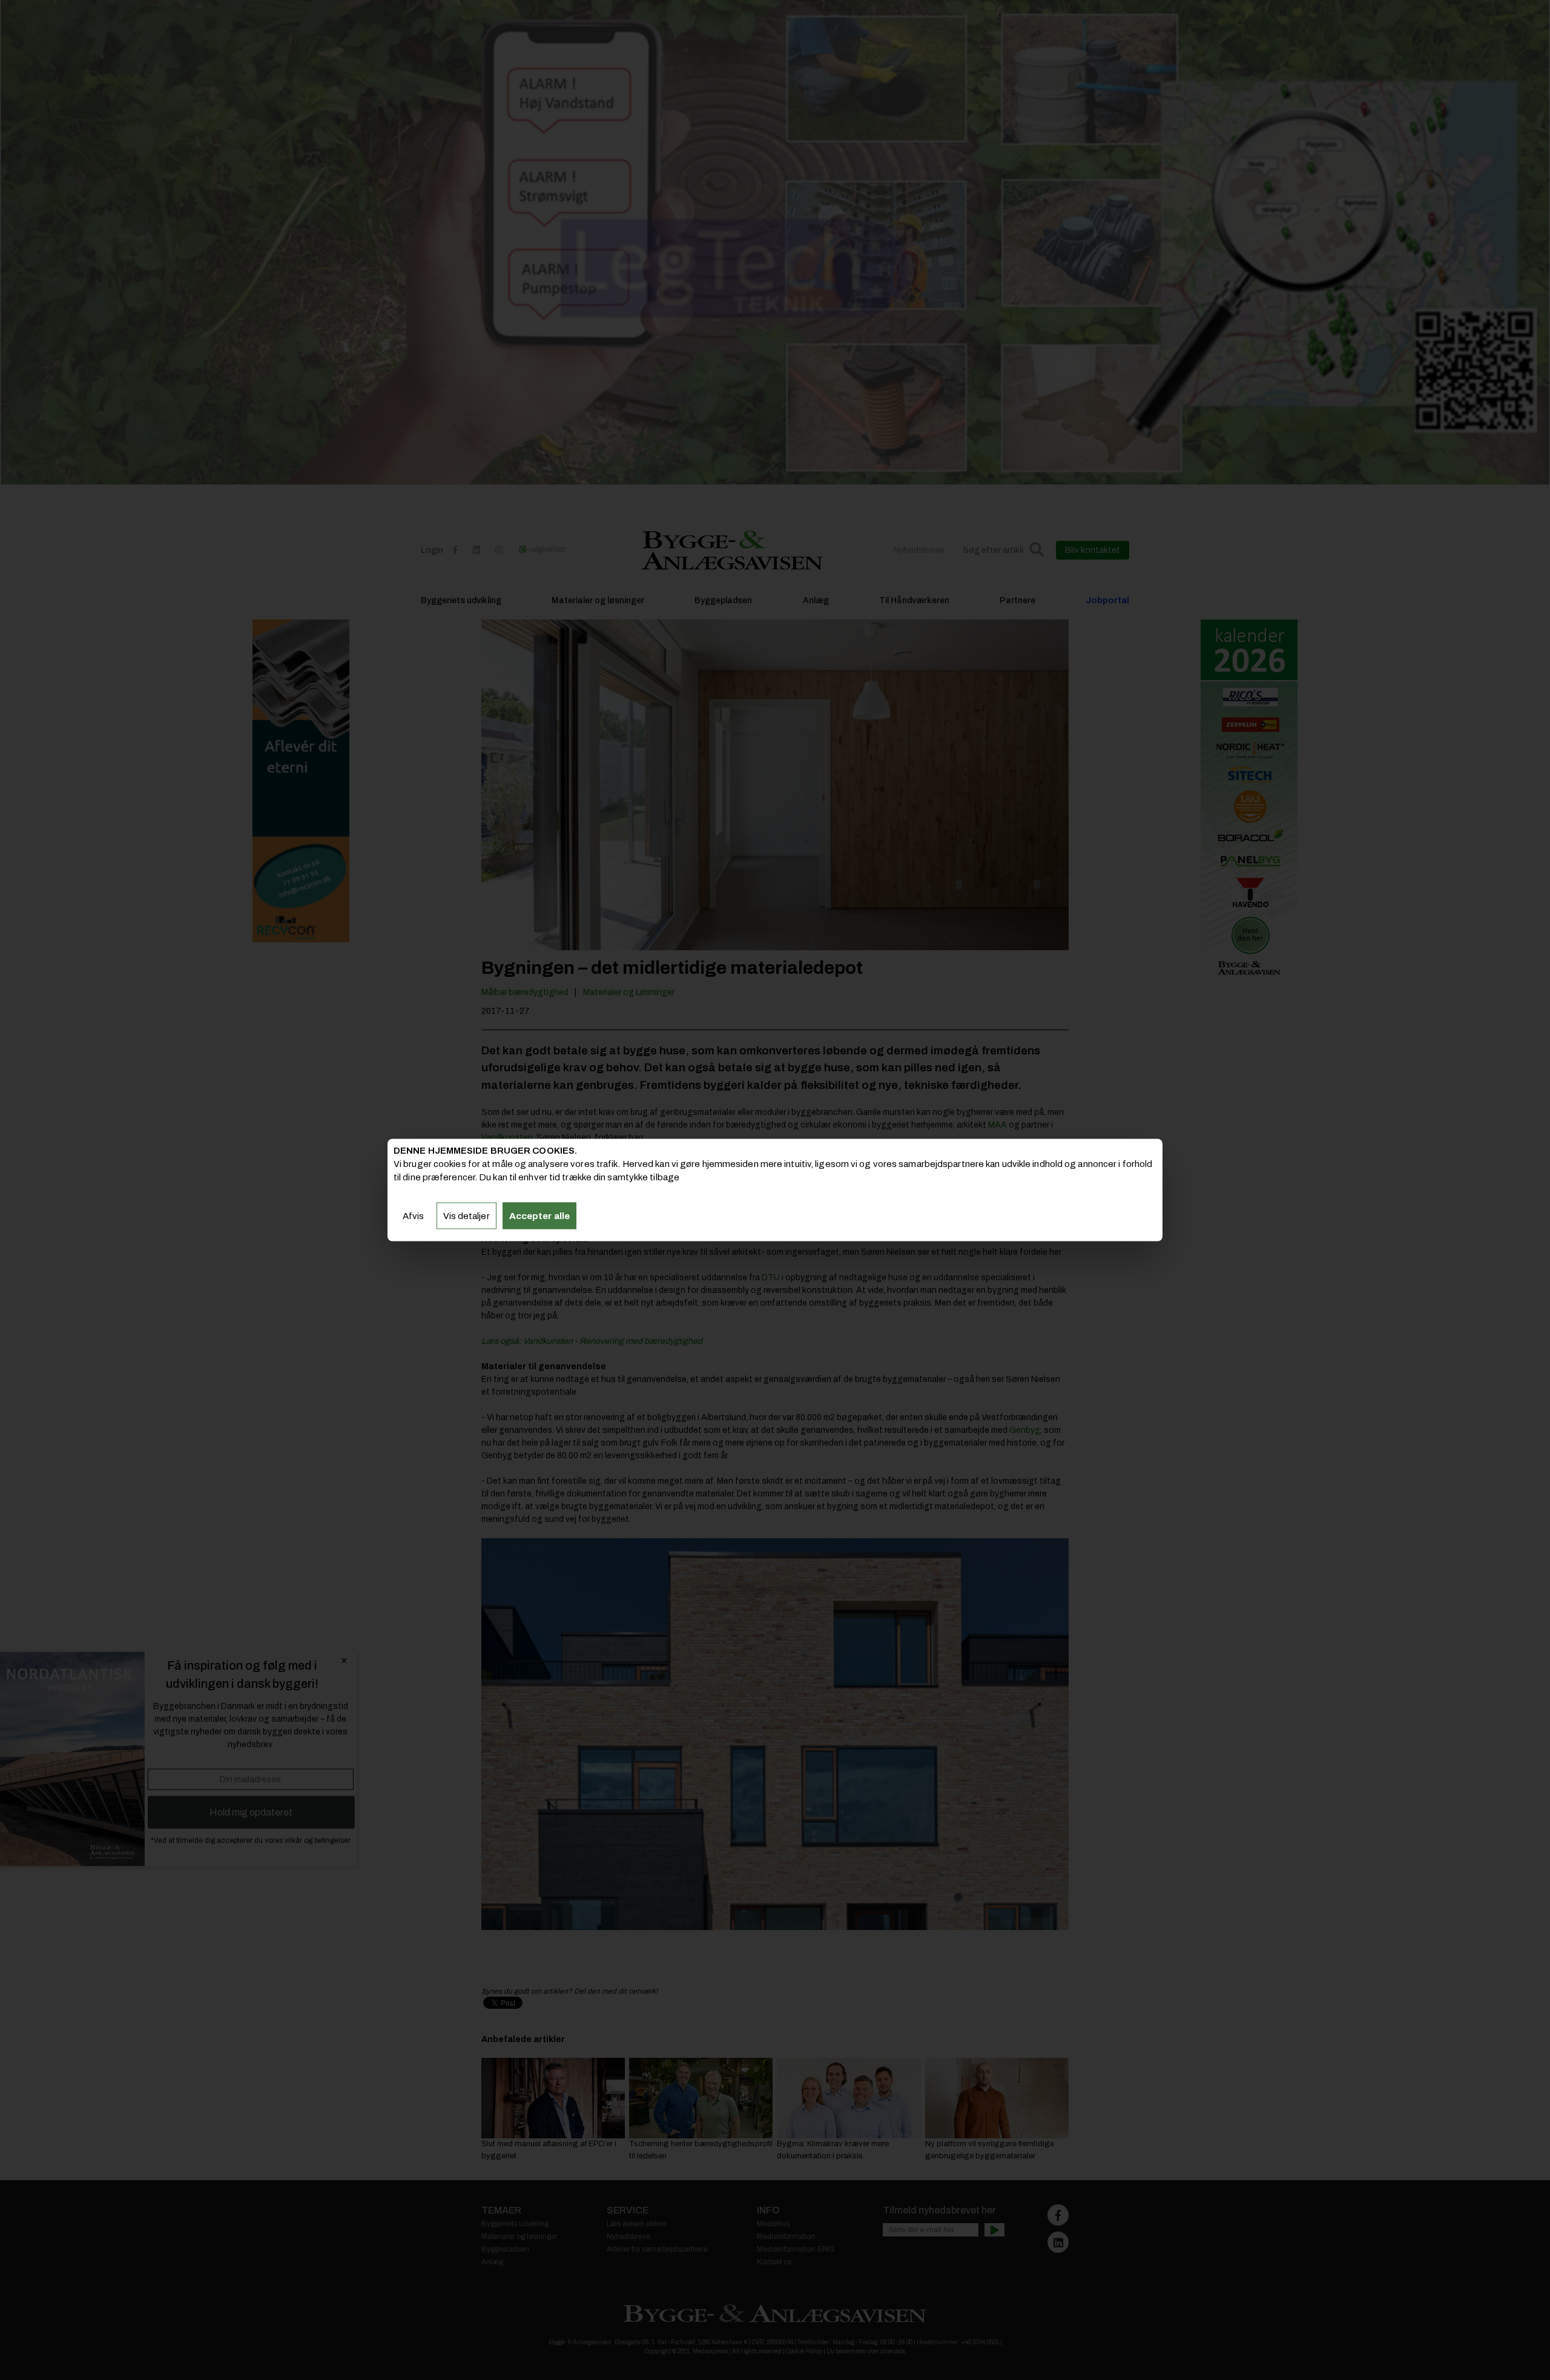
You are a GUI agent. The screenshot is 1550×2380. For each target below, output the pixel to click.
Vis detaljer (467, 1215)
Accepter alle (539, 1215)
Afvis (414, 1215)
